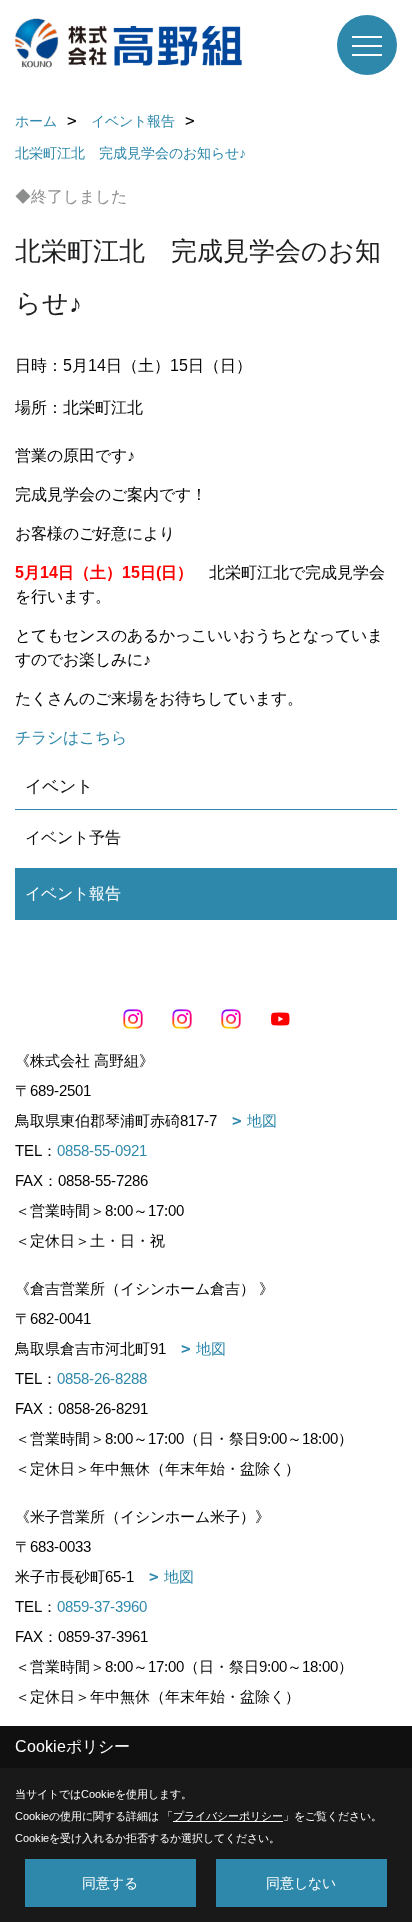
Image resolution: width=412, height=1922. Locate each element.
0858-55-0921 (102, 1150)
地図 (262, 1120)
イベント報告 (73, 893)
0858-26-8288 (102, 1378)
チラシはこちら (71, 737)
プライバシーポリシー (228, 1816)
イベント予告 (73, 837)
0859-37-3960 (102, 1606)
